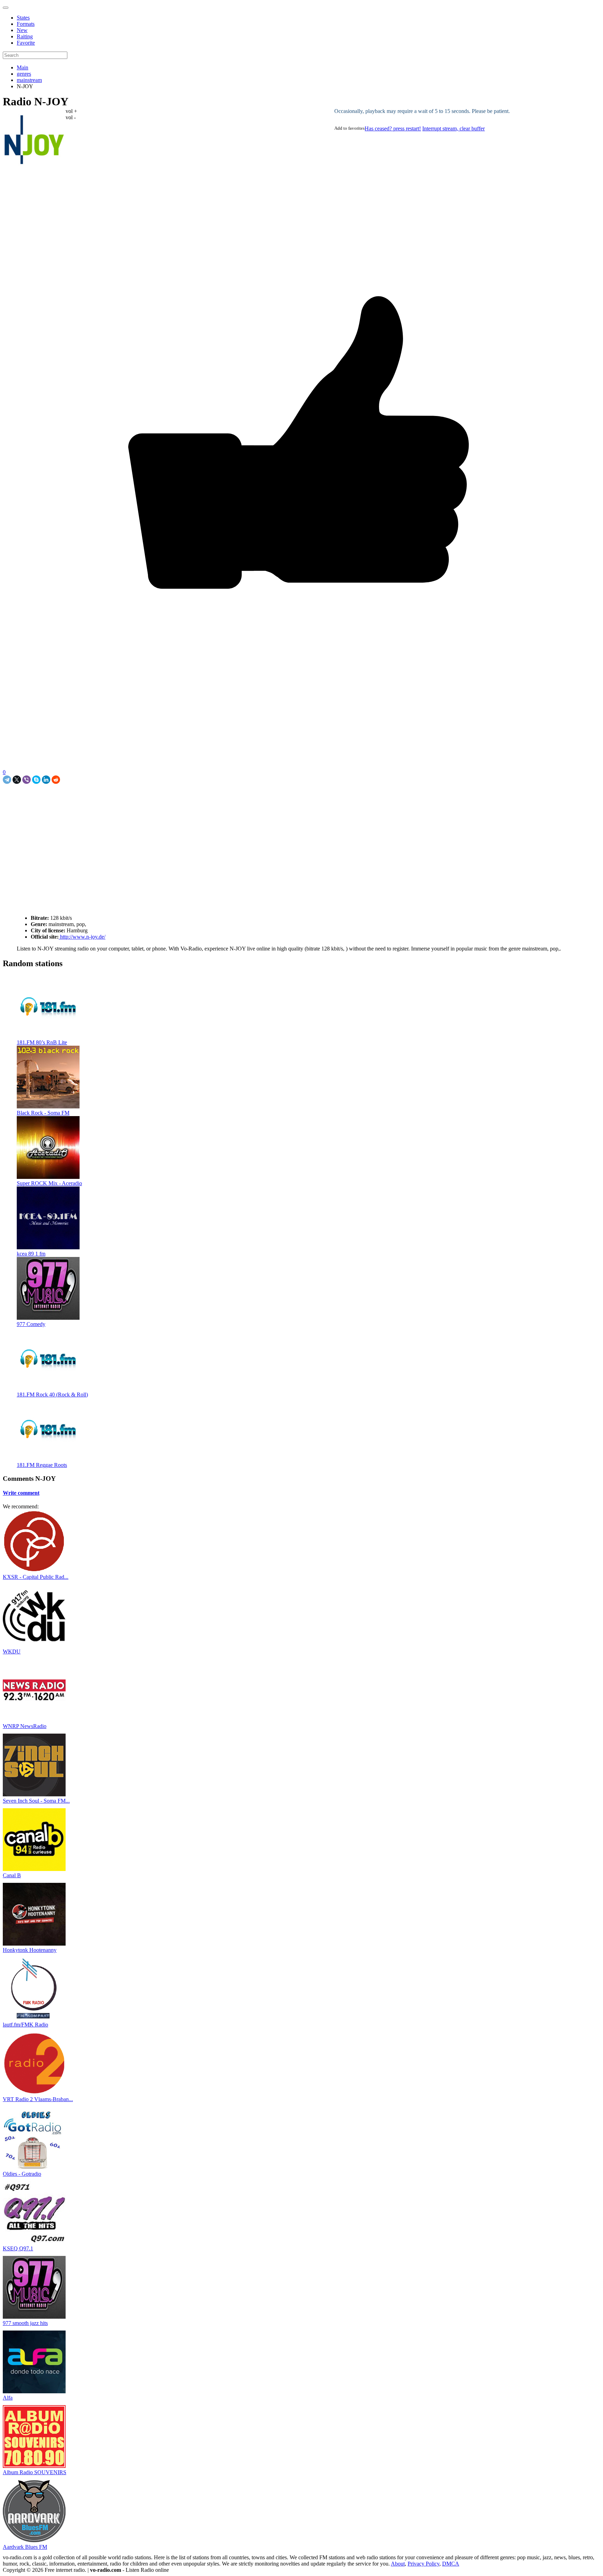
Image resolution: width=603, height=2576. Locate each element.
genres (24, 74)
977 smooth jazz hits (25, 2323)
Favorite (26, 43)
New (22, 30)
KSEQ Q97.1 (18, 2248)
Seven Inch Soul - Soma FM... (36, 1801)
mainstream (29, 80)
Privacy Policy (423, 2564)
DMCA (451, 2564)
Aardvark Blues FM (25, 2547)
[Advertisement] (84, 800)
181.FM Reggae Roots (42, 1465)
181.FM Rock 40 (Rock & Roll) (52, 1395)
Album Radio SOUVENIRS (35, 2472)
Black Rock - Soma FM (43, 1113)
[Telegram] (7, 780)
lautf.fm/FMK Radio (25, 2025)
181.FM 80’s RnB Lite (42, 1042)
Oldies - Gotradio (22, 2174)
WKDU (12, 1651)
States (23, 18)
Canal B (12, 1875)
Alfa (8, 2398)
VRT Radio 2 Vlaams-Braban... (38, 2099)
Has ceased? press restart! (393, 128)
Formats (26, 24)
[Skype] (36, 780)
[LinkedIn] (46, 780)
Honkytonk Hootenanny (30, 1950)
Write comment (21, 1493)
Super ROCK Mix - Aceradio (49, 1183)
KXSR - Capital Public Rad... (36, 1577)
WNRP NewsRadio (25, 1726)
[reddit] (56, 780)
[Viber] (27, 780)
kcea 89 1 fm (31, 1254)
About (398, 2564)
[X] (17, 780)
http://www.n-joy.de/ (82, 937)
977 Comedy (31, 1324)
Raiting (25, 36)
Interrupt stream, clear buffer (453, 128)
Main (23, 67)
